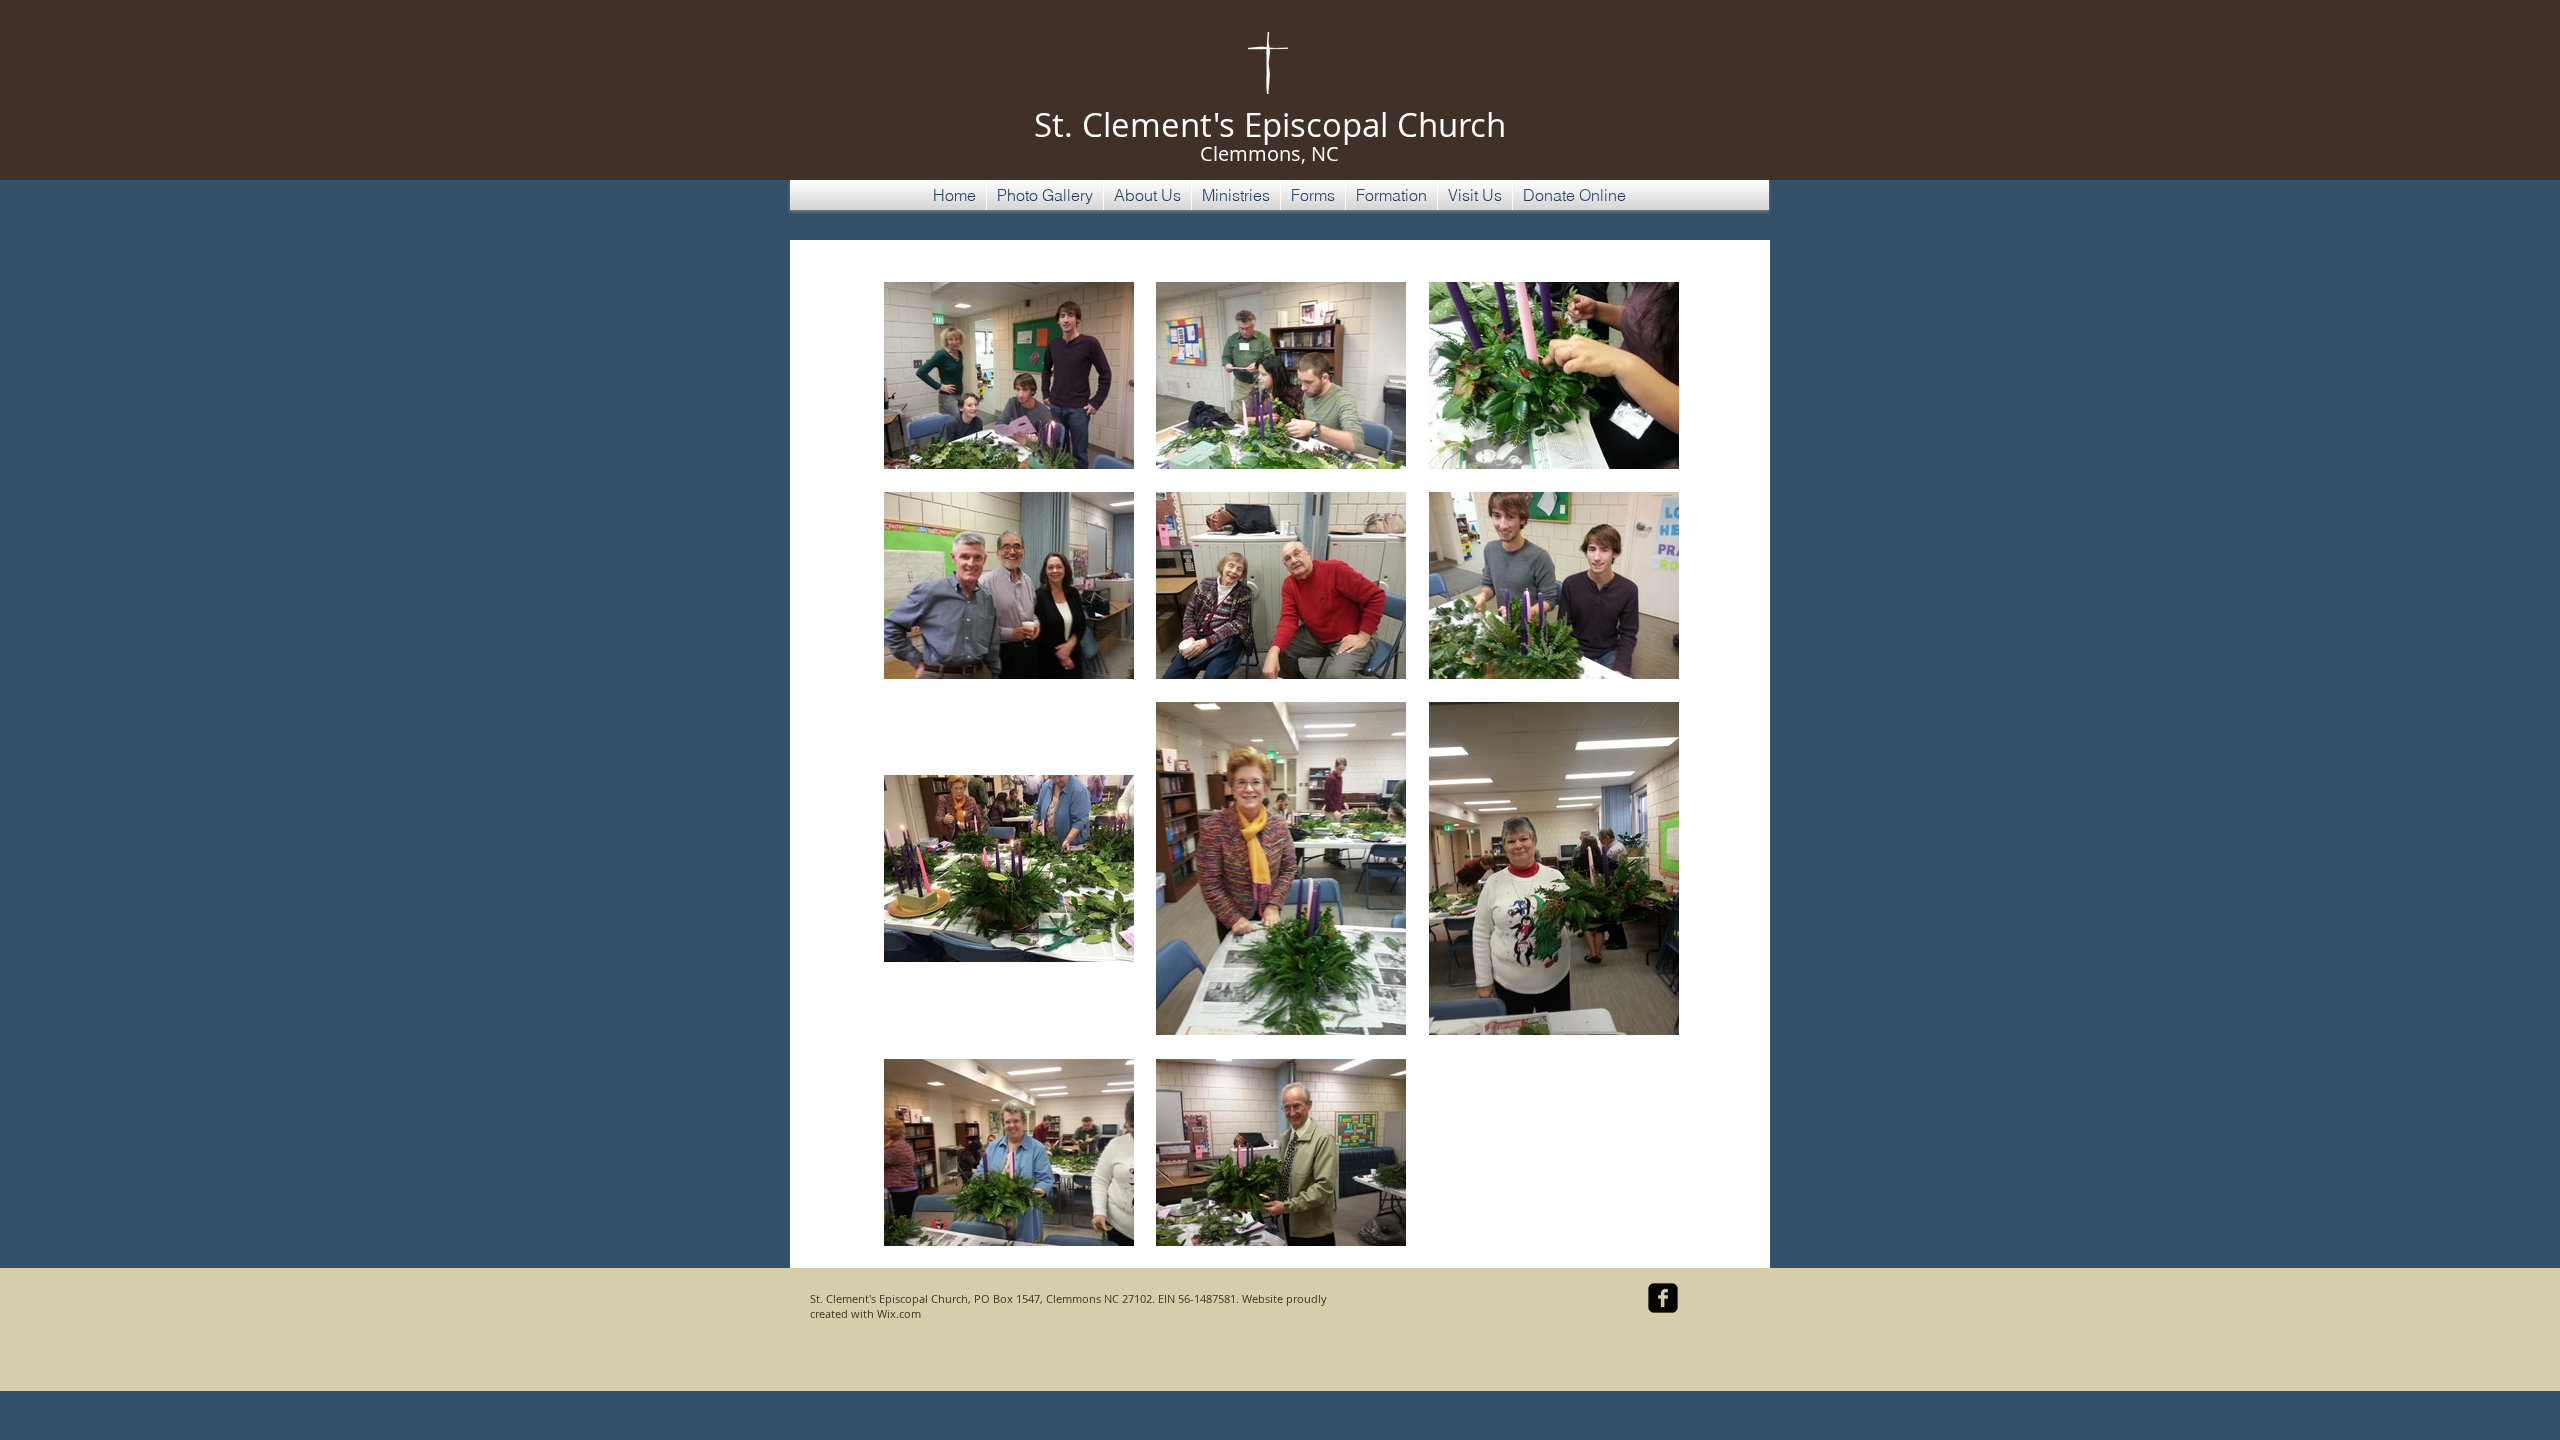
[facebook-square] (1663, 1298)
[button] (1045, 195)
